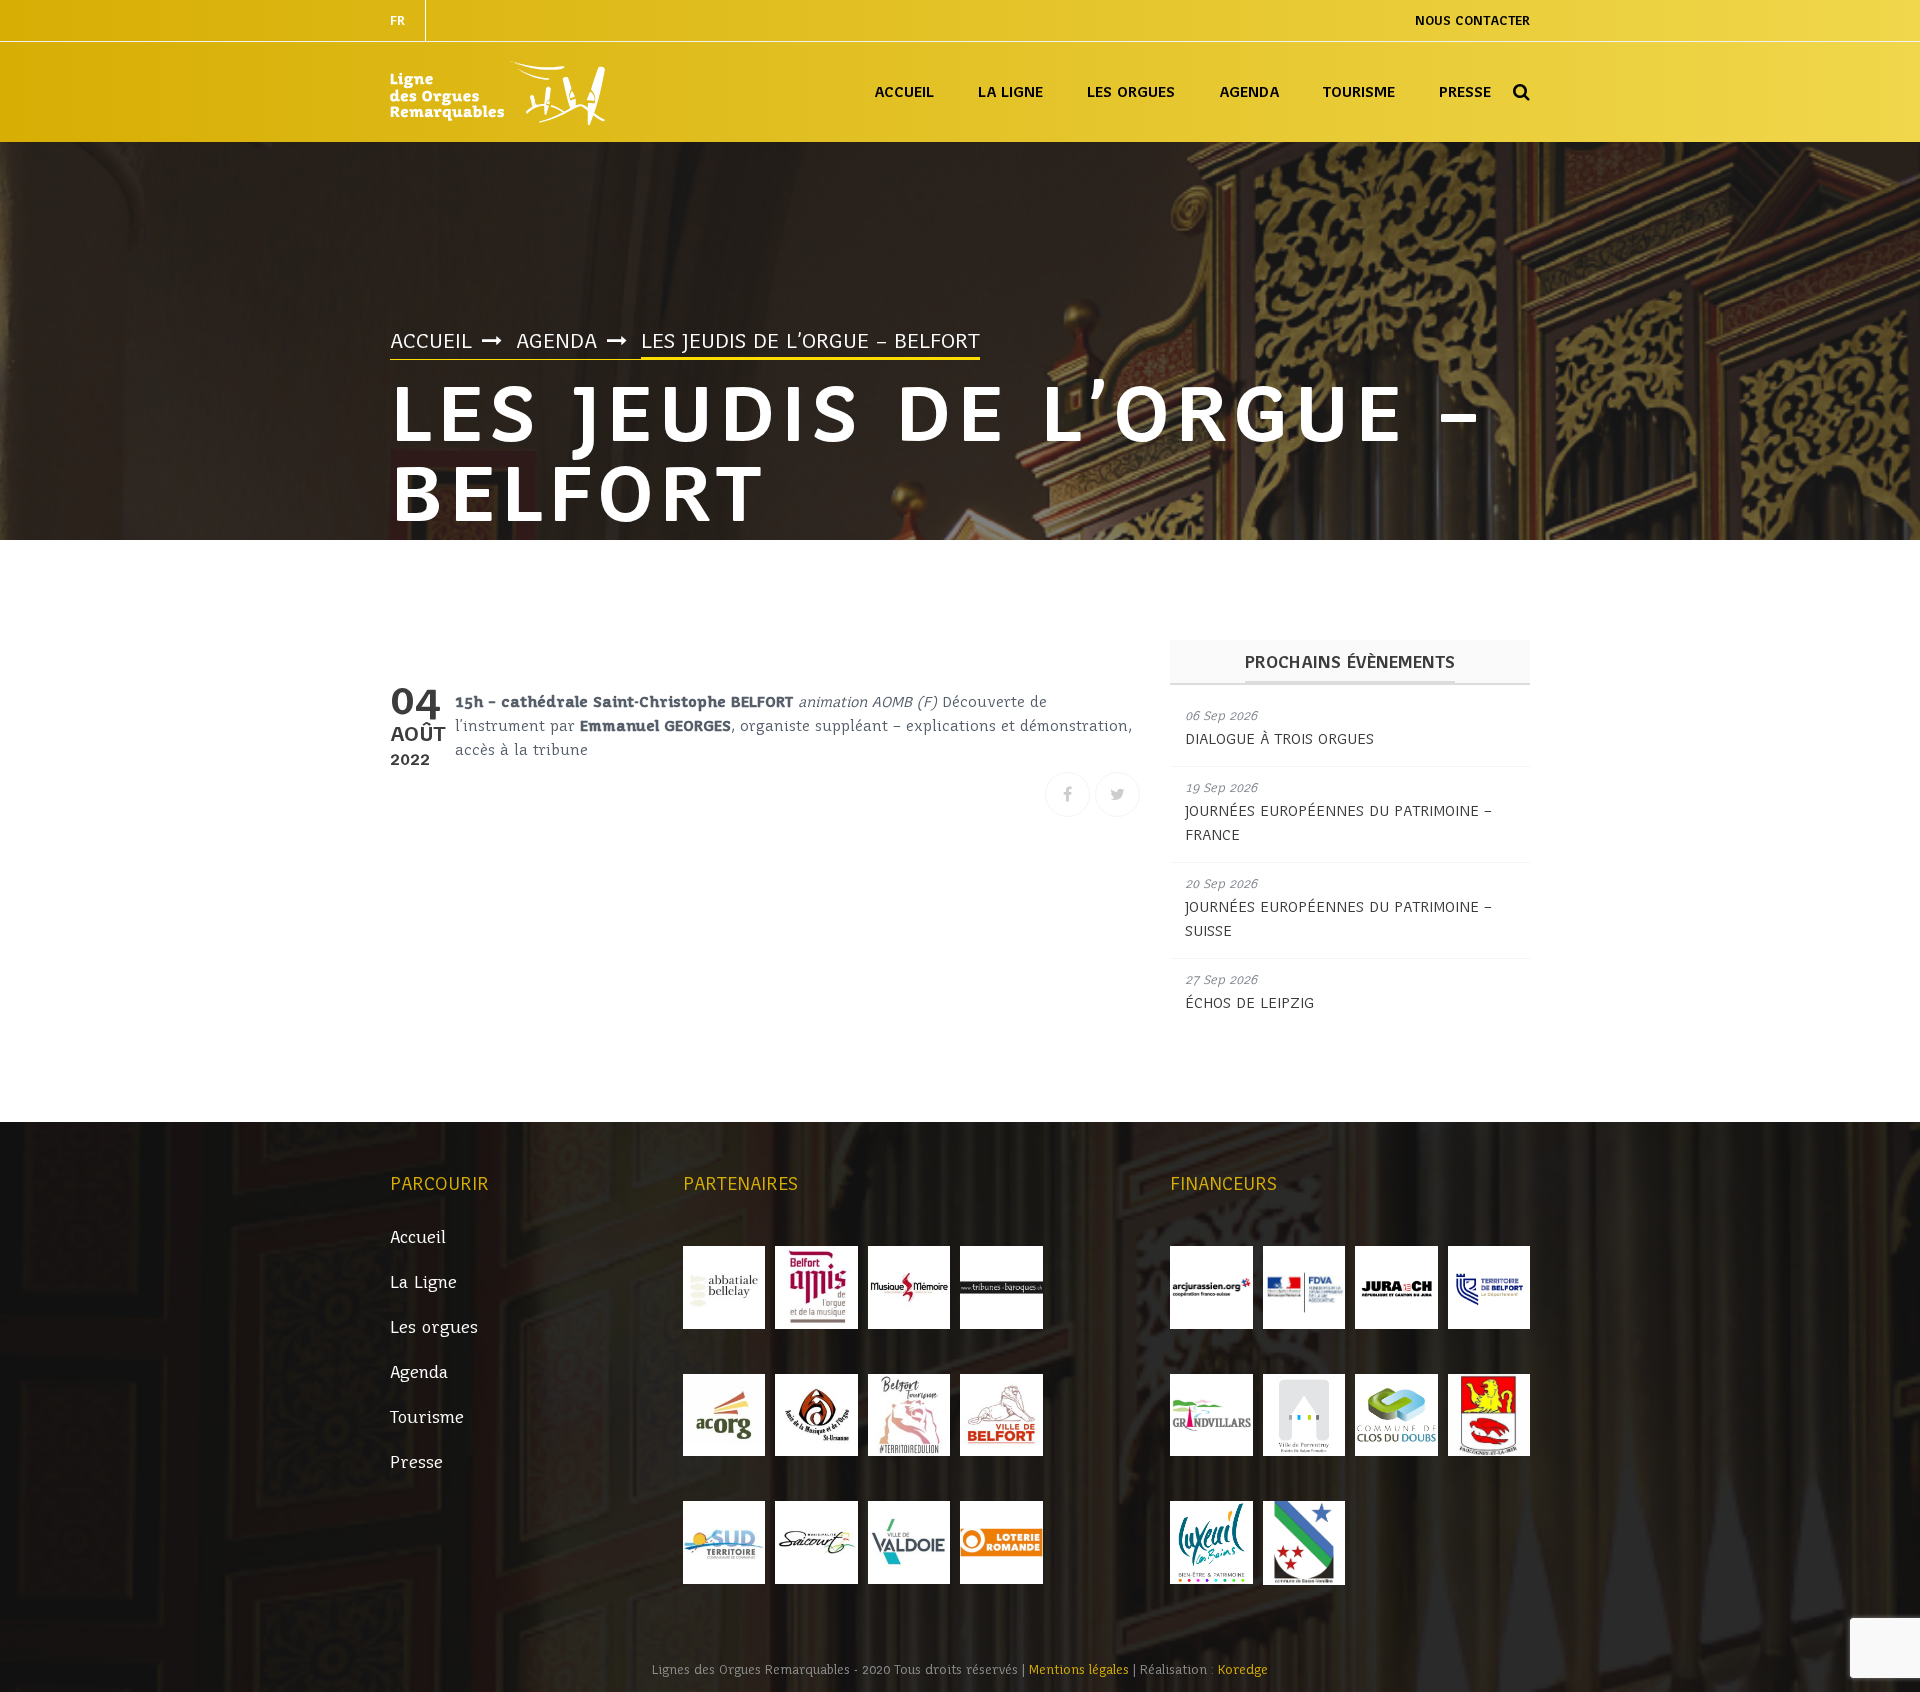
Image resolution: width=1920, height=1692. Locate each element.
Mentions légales (1081, 1669)
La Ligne (1010, 92)
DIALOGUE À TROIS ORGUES (1279, 739)
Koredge (1243, 1669)
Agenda (1249, 92)
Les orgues (1131, 92)
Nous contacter (1472, 20)
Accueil (904, 92)
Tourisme (1359, 92)
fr (397, 20)
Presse (1465, 92)
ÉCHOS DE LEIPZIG (1249, 1003)
